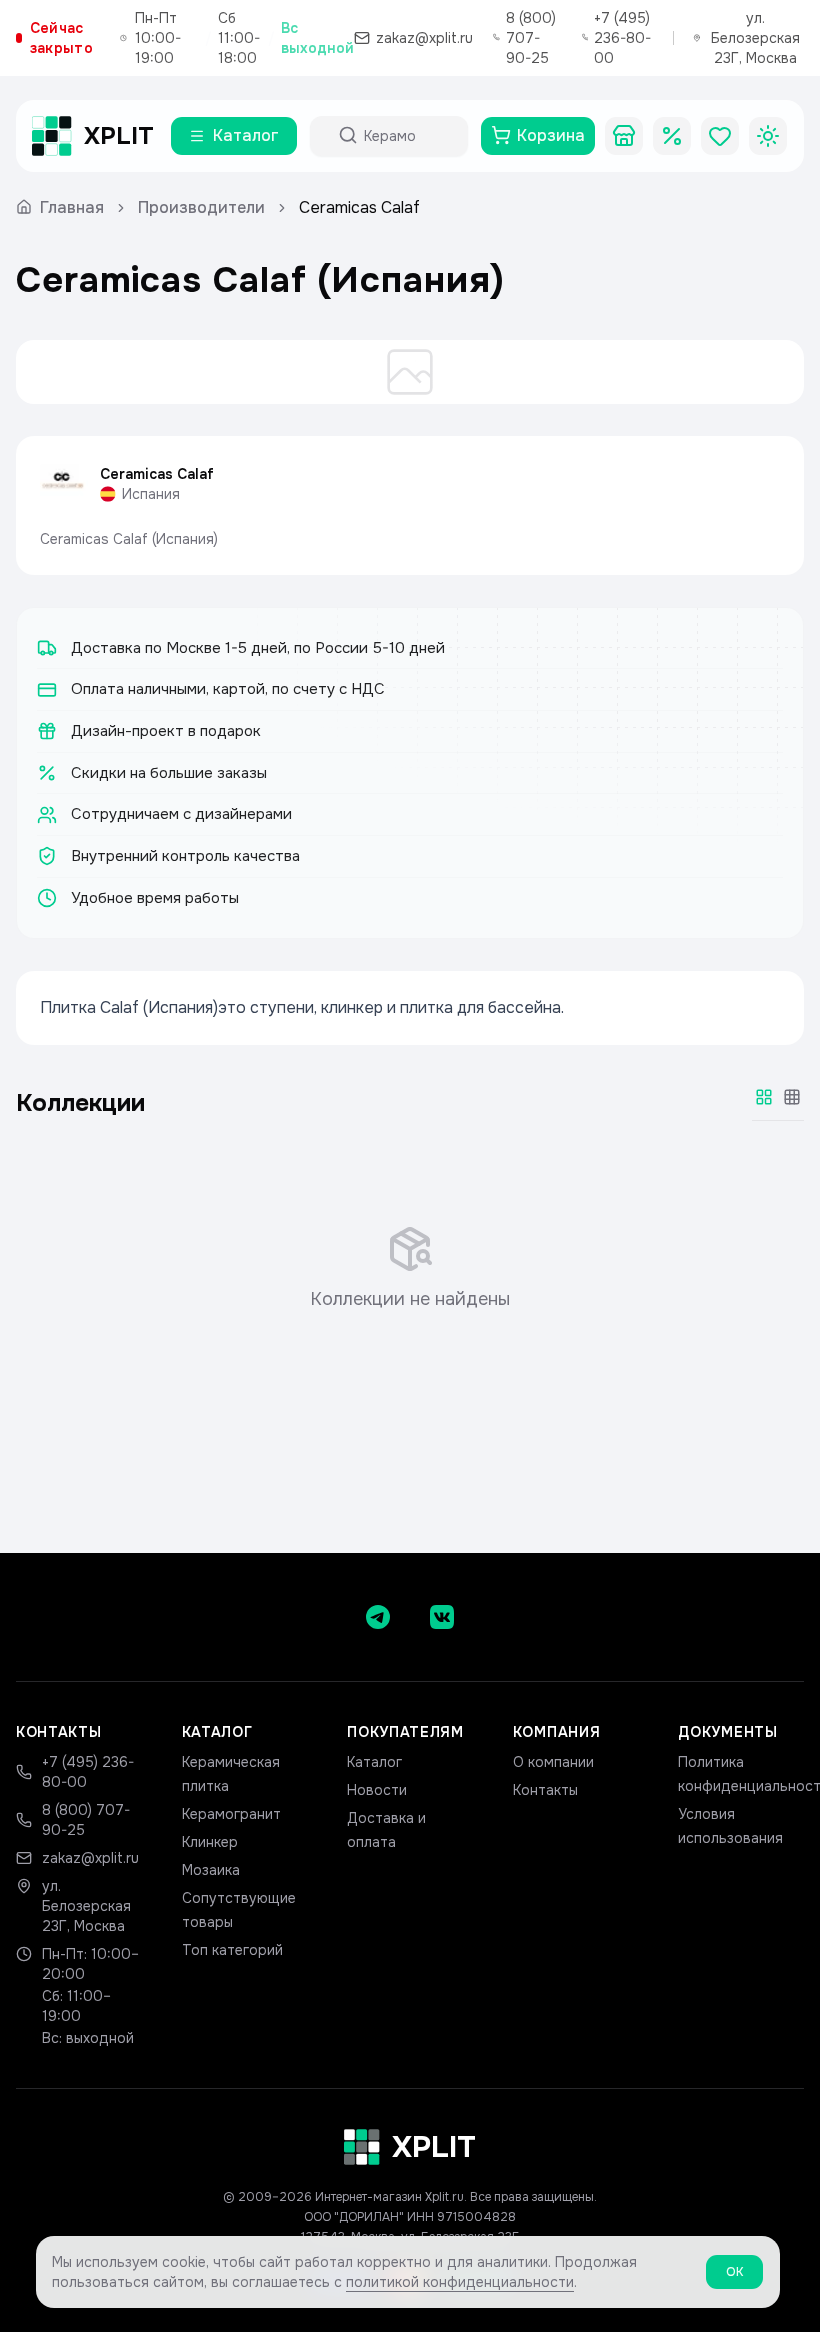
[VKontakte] (442, 1617)
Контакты (545, 1790)
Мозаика (211, 1870)
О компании (553, 1762)
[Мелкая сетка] (792, 1097)
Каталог (374, 1762)
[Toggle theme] (768, 136)
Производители (201, 207)
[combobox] (407, 136)
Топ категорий (232, 1950)
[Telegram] (378, 1617)
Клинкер (210, 1842)
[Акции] (672, 136)
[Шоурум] (624, 136)
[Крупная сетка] (764, 1097)
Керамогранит (231, 1814)
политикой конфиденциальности (460, 2282)
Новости (377, 1790)
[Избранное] (720, 136)
